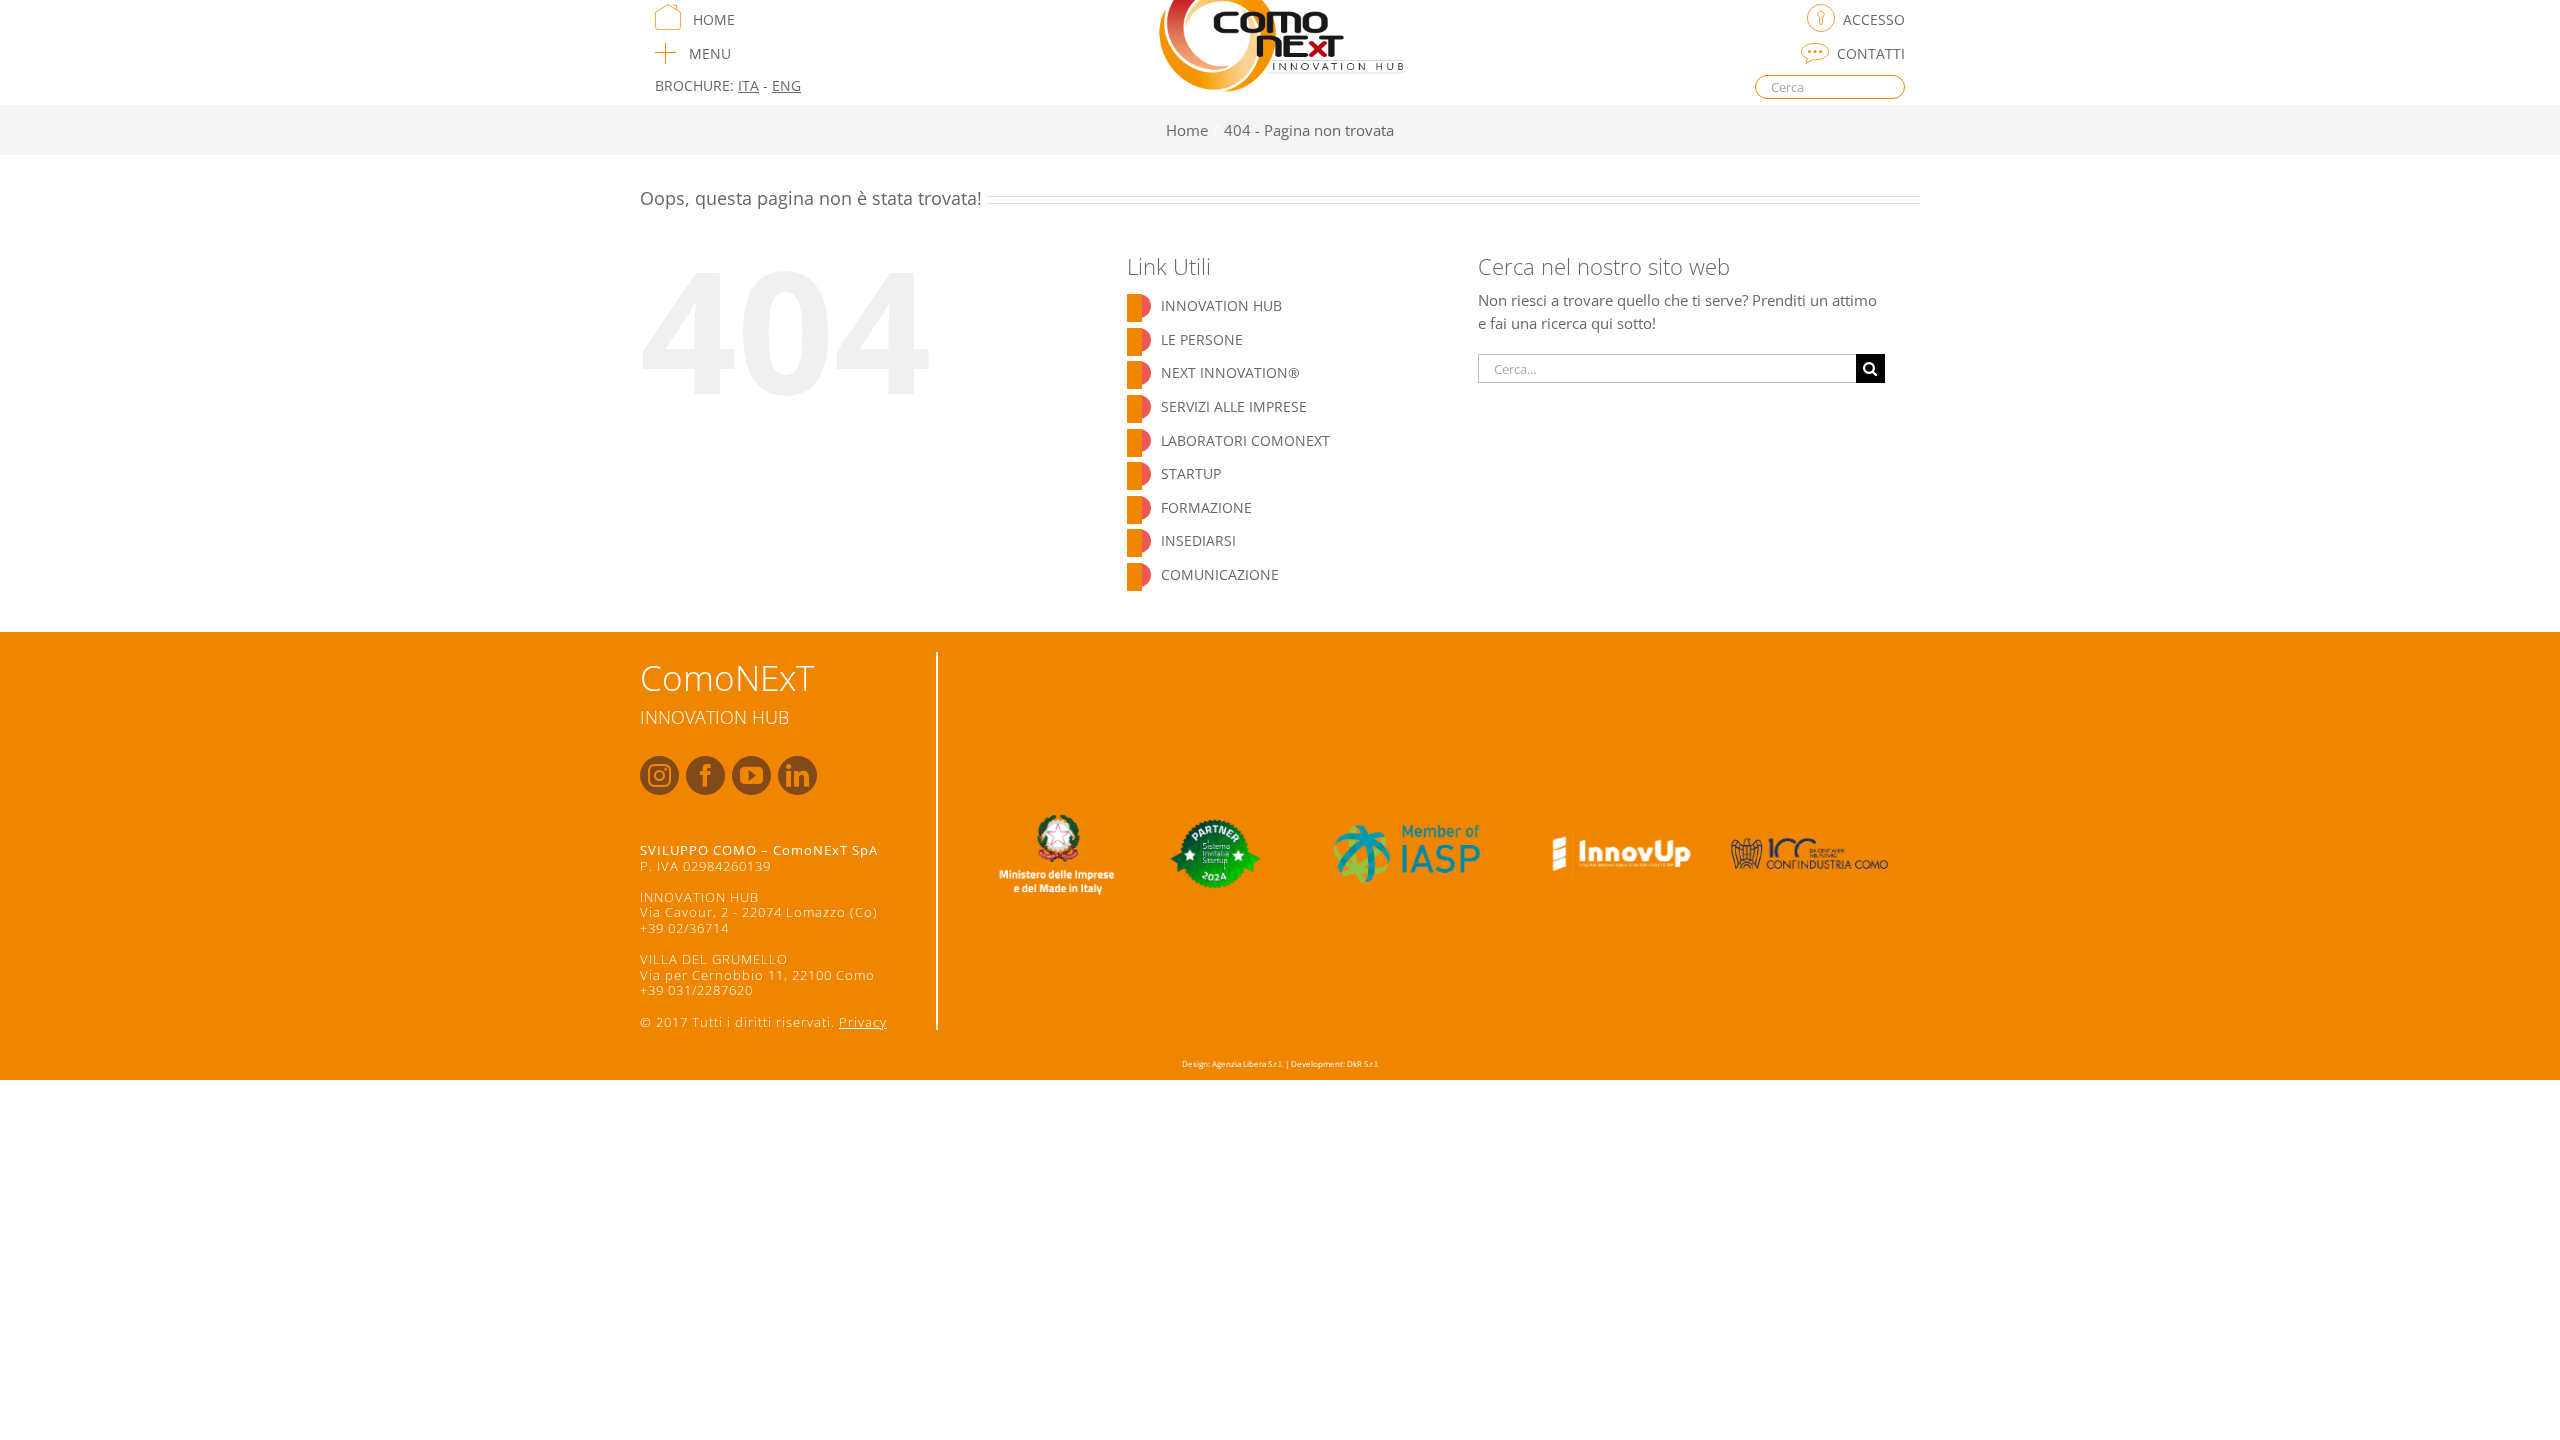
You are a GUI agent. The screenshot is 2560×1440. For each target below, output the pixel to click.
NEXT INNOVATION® (1230, 372)
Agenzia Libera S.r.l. (1247, 1063)
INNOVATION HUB (1221, 305)
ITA (748, 85)
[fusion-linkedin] (797, 775)
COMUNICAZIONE (1220, 574)
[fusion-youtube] (751, 775)
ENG (786, 85)
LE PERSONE (1202, 339)
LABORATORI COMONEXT (1245, 440)
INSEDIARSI (1198, 540)
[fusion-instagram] (659, 775)
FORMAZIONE (1206, 507)
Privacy (863, 1022)
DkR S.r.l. (1363, 1063)
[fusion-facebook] (705, 775)
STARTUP (1191, 473)
